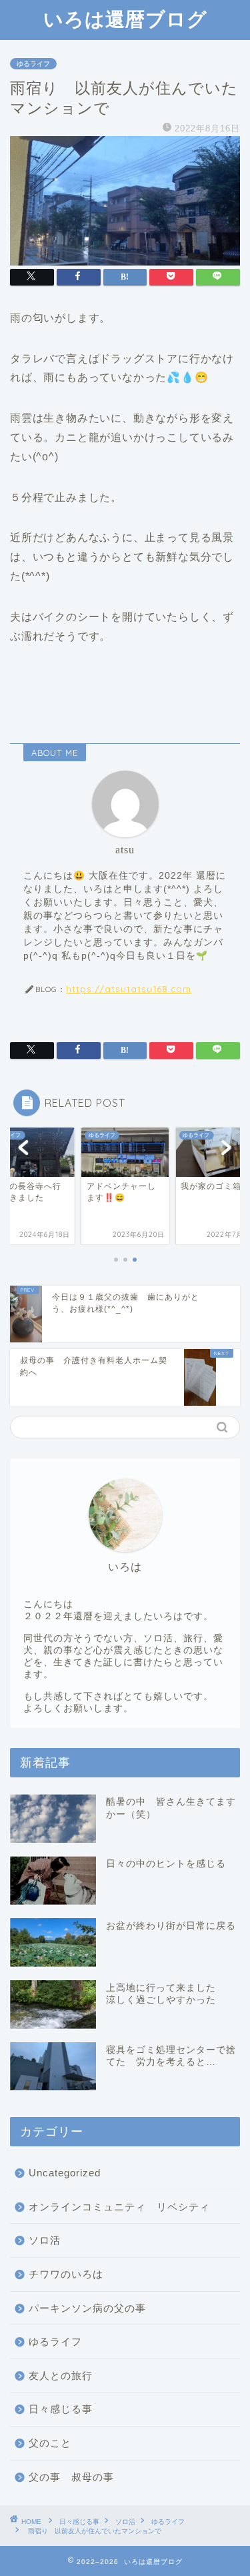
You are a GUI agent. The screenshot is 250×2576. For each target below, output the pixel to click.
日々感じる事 (61, 2409)
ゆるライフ (33, 64)
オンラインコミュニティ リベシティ (119, 2207)
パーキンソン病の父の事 (87, 2308)
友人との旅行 (61, 2376)
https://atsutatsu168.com (129, 988)
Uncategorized (65, 2173)
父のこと (50, 2443)
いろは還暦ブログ (125, 19)
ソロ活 (45, 2240)
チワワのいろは (66, 2274)
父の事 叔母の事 (71, 2477)
